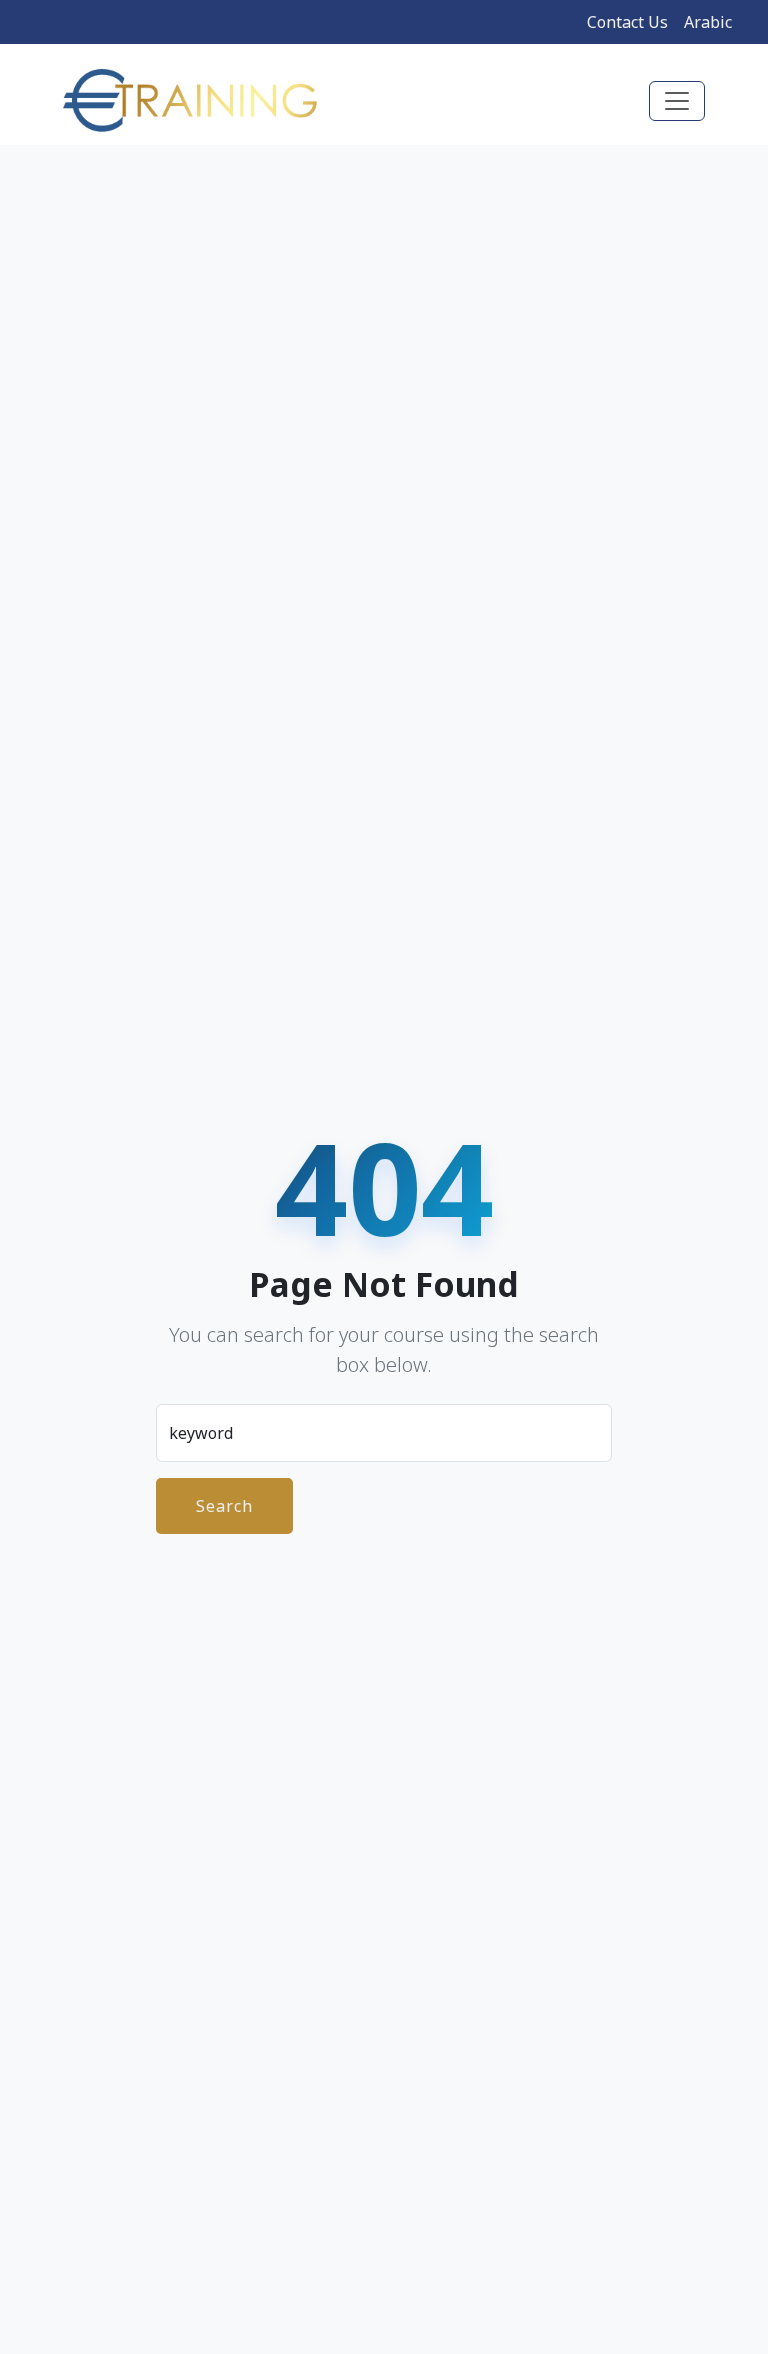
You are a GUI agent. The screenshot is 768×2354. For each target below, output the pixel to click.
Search (224, 1506)
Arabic (708, 22)
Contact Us (627, 22)
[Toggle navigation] (677, 101)
